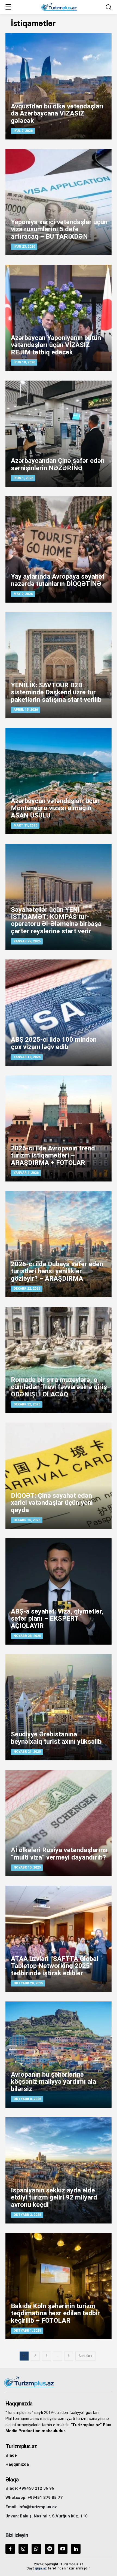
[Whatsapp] (36, 2549)
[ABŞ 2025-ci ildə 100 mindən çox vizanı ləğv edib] (59, 1013)
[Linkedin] (76, 2549)
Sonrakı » (85, 2356)
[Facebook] (10, 2549)
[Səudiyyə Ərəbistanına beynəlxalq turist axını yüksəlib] (59, 1707)
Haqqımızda (17, 2464)
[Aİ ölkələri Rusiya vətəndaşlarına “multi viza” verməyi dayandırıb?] (59, 1823)
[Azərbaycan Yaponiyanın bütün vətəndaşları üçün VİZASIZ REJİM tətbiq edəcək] (59, 318)
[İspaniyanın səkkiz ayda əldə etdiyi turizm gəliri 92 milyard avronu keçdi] (59, 2170)
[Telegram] (50, 2549)
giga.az (41, 2568)
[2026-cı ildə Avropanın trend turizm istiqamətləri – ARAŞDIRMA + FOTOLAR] (59, 1128)
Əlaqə (11, 2455)
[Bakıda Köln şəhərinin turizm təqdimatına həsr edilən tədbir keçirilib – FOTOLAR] (59, 2286)
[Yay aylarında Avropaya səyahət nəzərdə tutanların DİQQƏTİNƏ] (59, 549)
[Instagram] (23, 2549)
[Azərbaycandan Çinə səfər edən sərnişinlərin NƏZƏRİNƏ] (59, 434)
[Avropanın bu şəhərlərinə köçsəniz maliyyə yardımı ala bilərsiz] (59, 2055)
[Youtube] (63, 2549)
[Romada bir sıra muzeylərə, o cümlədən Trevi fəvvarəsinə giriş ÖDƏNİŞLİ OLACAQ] (59, 1360)
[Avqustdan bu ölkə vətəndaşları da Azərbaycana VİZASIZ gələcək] (59, 86)
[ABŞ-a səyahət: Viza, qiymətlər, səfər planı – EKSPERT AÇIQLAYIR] (59, 1591)
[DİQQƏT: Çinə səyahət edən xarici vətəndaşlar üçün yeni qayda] (59, 1476)
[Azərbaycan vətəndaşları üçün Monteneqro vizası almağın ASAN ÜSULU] (59, 781)
